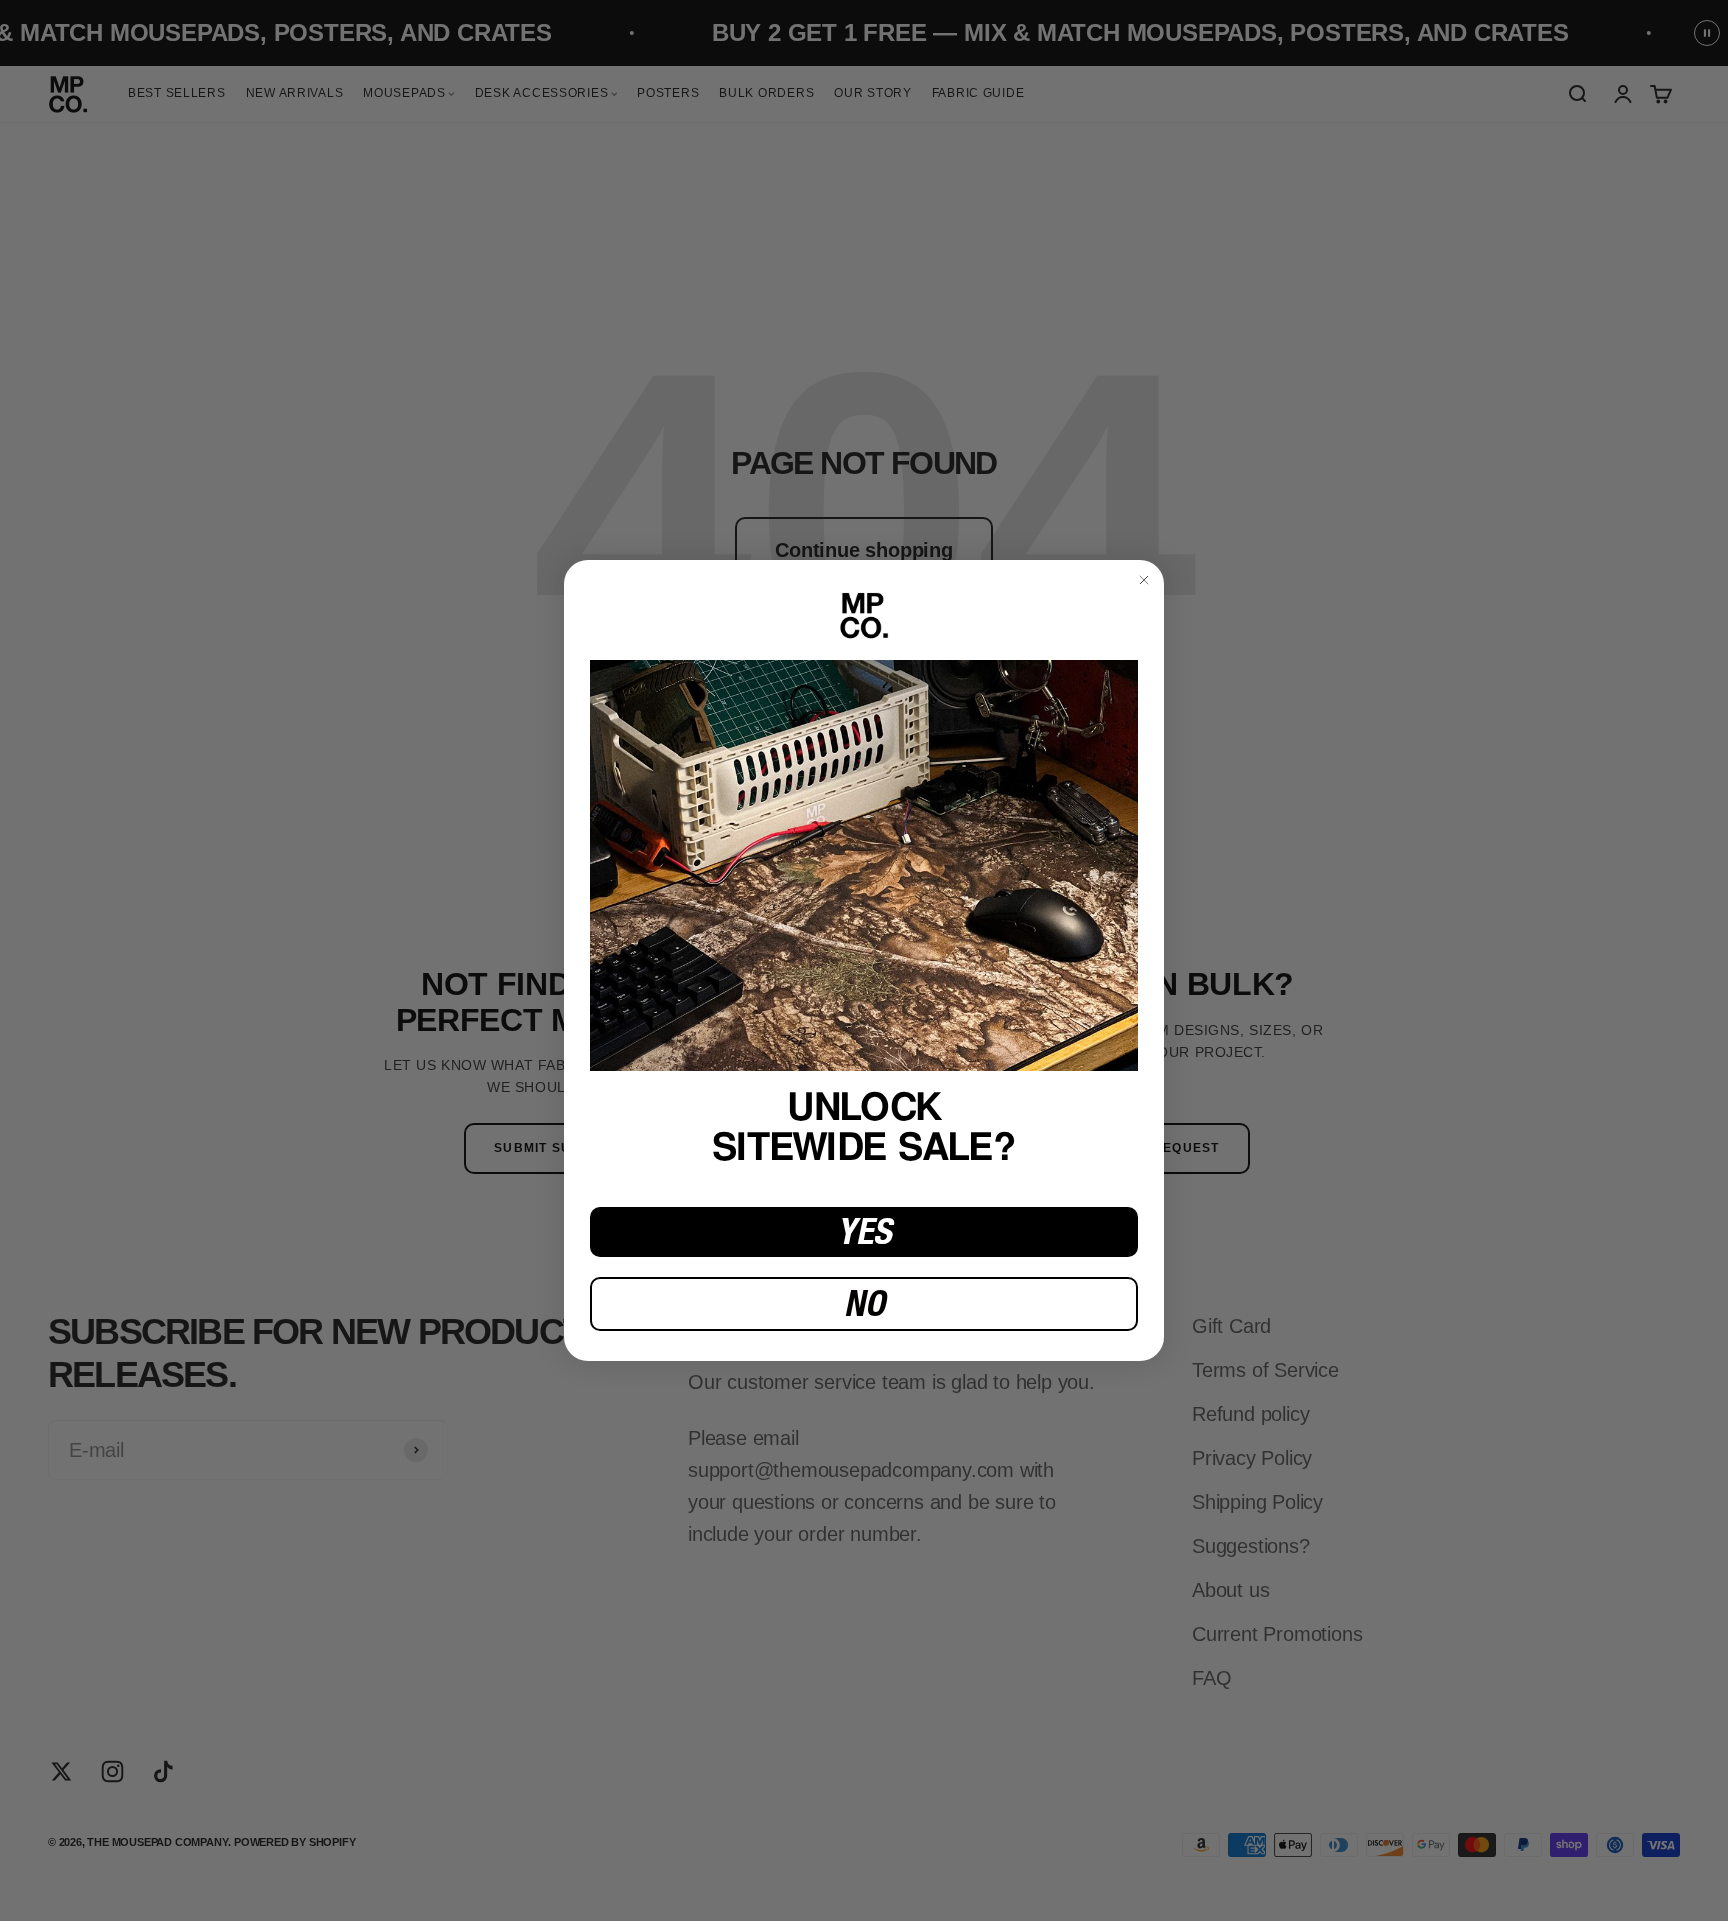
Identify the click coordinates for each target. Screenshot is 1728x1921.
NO (864, 1303)
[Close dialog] (1144, 580)
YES (864, 1231)
